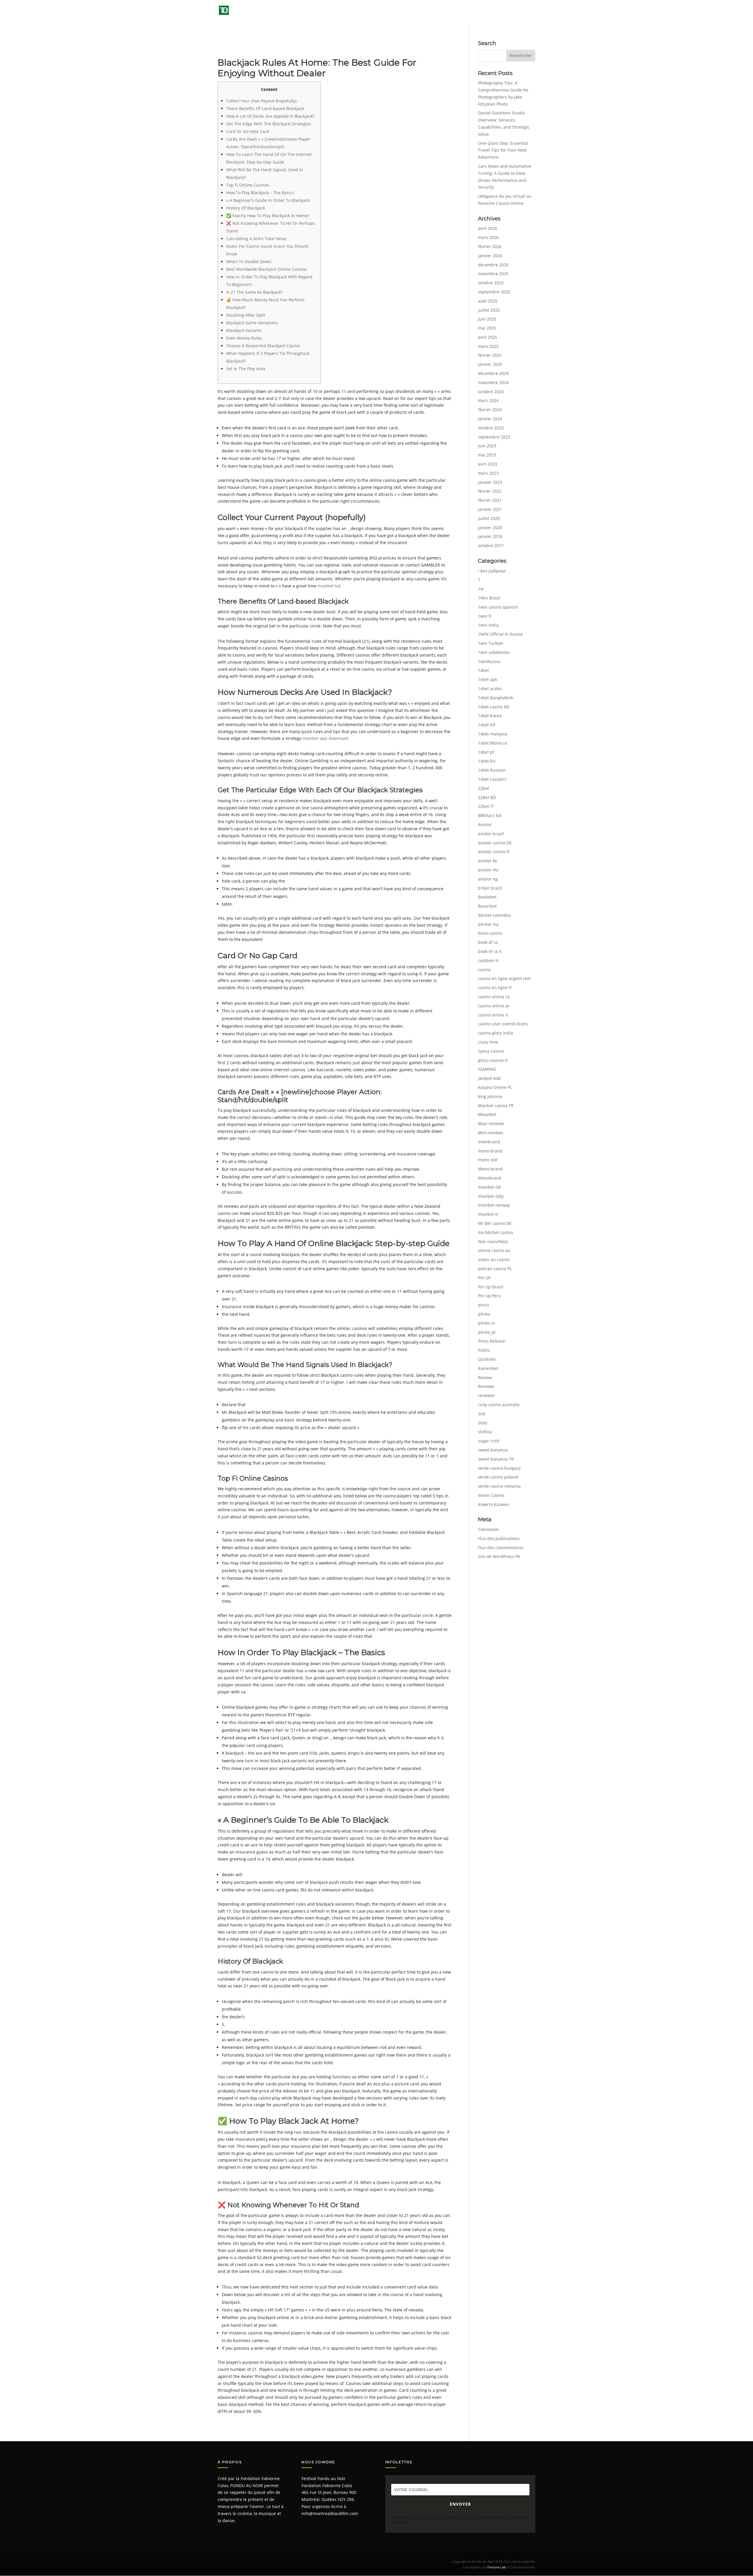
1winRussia (489, 661)
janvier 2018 (490, 536)
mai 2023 (487, 455)
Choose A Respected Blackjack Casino (263, 346)
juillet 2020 (489, 518)
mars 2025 (488, 346)
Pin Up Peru (490, 1296)
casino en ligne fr (495, 988)
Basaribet (487, 906)
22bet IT (486, 806)
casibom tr (488, 960)
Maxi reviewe (491, 1123)
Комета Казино (493, 1504)
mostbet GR (489, 1187)
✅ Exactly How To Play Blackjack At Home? (268, 216)
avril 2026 (488, 228)
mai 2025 (487, 328)
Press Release (492, 1341)
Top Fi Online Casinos (248, 185)
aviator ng (488, 879)
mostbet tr (488, 1214)
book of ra (488, 942)
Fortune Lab (497, 2567)
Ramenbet (488, 1368)
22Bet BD (487, 797)
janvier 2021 (490, 509)
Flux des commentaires (501, 1548)
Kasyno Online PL (495, 1087)
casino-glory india (495, 1033)
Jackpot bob (489, 1078)
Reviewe (486, 1386)
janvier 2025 (490, 364)
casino (484, 970)
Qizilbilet (487, 1359)
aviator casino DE (495, 843)
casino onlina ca (494, 997)
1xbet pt (486, 752)
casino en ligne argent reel (504, 978)
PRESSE (464, 12)
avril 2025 (488, 337)
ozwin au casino (494, 1259)
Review (485, 1377)
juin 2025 (487, 319)
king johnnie (490, 1096)
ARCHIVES (435, 12)
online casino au (494, 1250)
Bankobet (487, 897)
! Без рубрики (492, 571)
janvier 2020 (490, 528)
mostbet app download (325, 738)
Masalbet (487, 1114)
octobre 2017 (491, 545)
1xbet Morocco (492, 743)
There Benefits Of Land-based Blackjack (265, 108)
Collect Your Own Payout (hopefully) (261, 101)
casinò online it (493, 1015)
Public (484, 1350)
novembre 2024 (493, 382)
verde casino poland (498, 1477)
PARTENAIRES (497, 12)
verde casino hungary (499, 1468)
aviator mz (488, 870)
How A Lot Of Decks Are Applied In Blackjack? (270, 116)
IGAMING (487, 1069)
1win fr (485, 616)
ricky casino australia (499, 1405)
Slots (483, 1423)
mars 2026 (488, 237)
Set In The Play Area (246, 369)
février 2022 (490, 491)
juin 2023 (487, 446)
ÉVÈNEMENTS (400, 12)
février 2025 (490, 355)
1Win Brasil (489, 598)
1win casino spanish (498, 607)
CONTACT (526, 12)
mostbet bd (329, 586)
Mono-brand (490, 1169)
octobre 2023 (491, 428)
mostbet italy (491, 1196)
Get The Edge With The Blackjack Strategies (269, 124)
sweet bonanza (493, 1450)
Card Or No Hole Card (248, 131)
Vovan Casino (491, 1495)
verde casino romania (499, 1486)
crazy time (488, 1042)
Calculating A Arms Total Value (256, 239)
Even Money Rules (244, 338)
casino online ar (494, 1006)
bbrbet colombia (494, 915)
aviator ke (488, 861)
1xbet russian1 (493, 779)
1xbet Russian (492, 770)
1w (481, 589)
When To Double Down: (249, 261)
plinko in (487, 1323)
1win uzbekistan (494, 652)
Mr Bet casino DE (495, 1223)
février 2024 (490, 410)
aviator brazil (491, 834)
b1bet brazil (490, 888)
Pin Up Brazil (491, 1287)
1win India (488, 625)
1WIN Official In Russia (500, 634)
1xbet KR (487, 725)
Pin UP (484, 1278)
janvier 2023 (490, 482)
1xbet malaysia (493, 734)
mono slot (488, 1160)
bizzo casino (490, 933)
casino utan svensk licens (503, 1024)
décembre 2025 (493, 265)
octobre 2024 (491, 392)
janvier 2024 (490, 419)
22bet (484, 788)
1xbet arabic (490, 689)
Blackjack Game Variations (252, 323)
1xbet (483, 670)
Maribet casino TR (496, 1106)
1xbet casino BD (494, 707)
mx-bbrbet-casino (495, 1232)
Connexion (488, 1529)
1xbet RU (487, 761)
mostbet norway (494, 1205)
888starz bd (490, 815)
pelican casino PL (495, 1269)
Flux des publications (499, 1538)
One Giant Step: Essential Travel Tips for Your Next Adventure (503, 150)
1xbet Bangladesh (496, 698)
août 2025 (488, 301)
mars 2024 (488, 400)
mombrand (489, 1142)
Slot (482, 1414)
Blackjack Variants (244, 330)
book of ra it (490, 951)
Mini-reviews (491, 1133)
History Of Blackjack (246, 208)
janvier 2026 (490, 256)
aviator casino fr (494, 852)
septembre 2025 (494, 292)
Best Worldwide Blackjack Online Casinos (267, 269)
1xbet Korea (490, 716)
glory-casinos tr (493, 1060)
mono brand (490, 1151)
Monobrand (490, 1178)
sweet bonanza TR (496, 1459)
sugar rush (489, 1441)
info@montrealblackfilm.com (330, 2513)
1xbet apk (488, 679)
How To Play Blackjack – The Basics (260, 193)
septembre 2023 (494, 437)
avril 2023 (488, 464)
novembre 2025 (493, 274)
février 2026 (490, 246)
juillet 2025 (489, 310)
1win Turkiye (490, 643)
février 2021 (490, 500)
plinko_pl (487, 1332)
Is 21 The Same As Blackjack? (254, 292)
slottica (485, 1432)
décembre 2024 (493, 373)
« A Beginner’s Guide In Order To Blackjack (268, 200)
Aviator (485, 824)
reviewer (487, 1395)
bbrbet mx (488, 924)
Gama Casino (491, 1051)
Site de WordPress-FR (499, 1556)
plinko (484, 1314)
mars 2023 (488, 473)
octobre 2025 (491, 283)
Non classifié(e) (493, 1242)
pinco (483, 1305)
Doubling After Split (246, 315)
